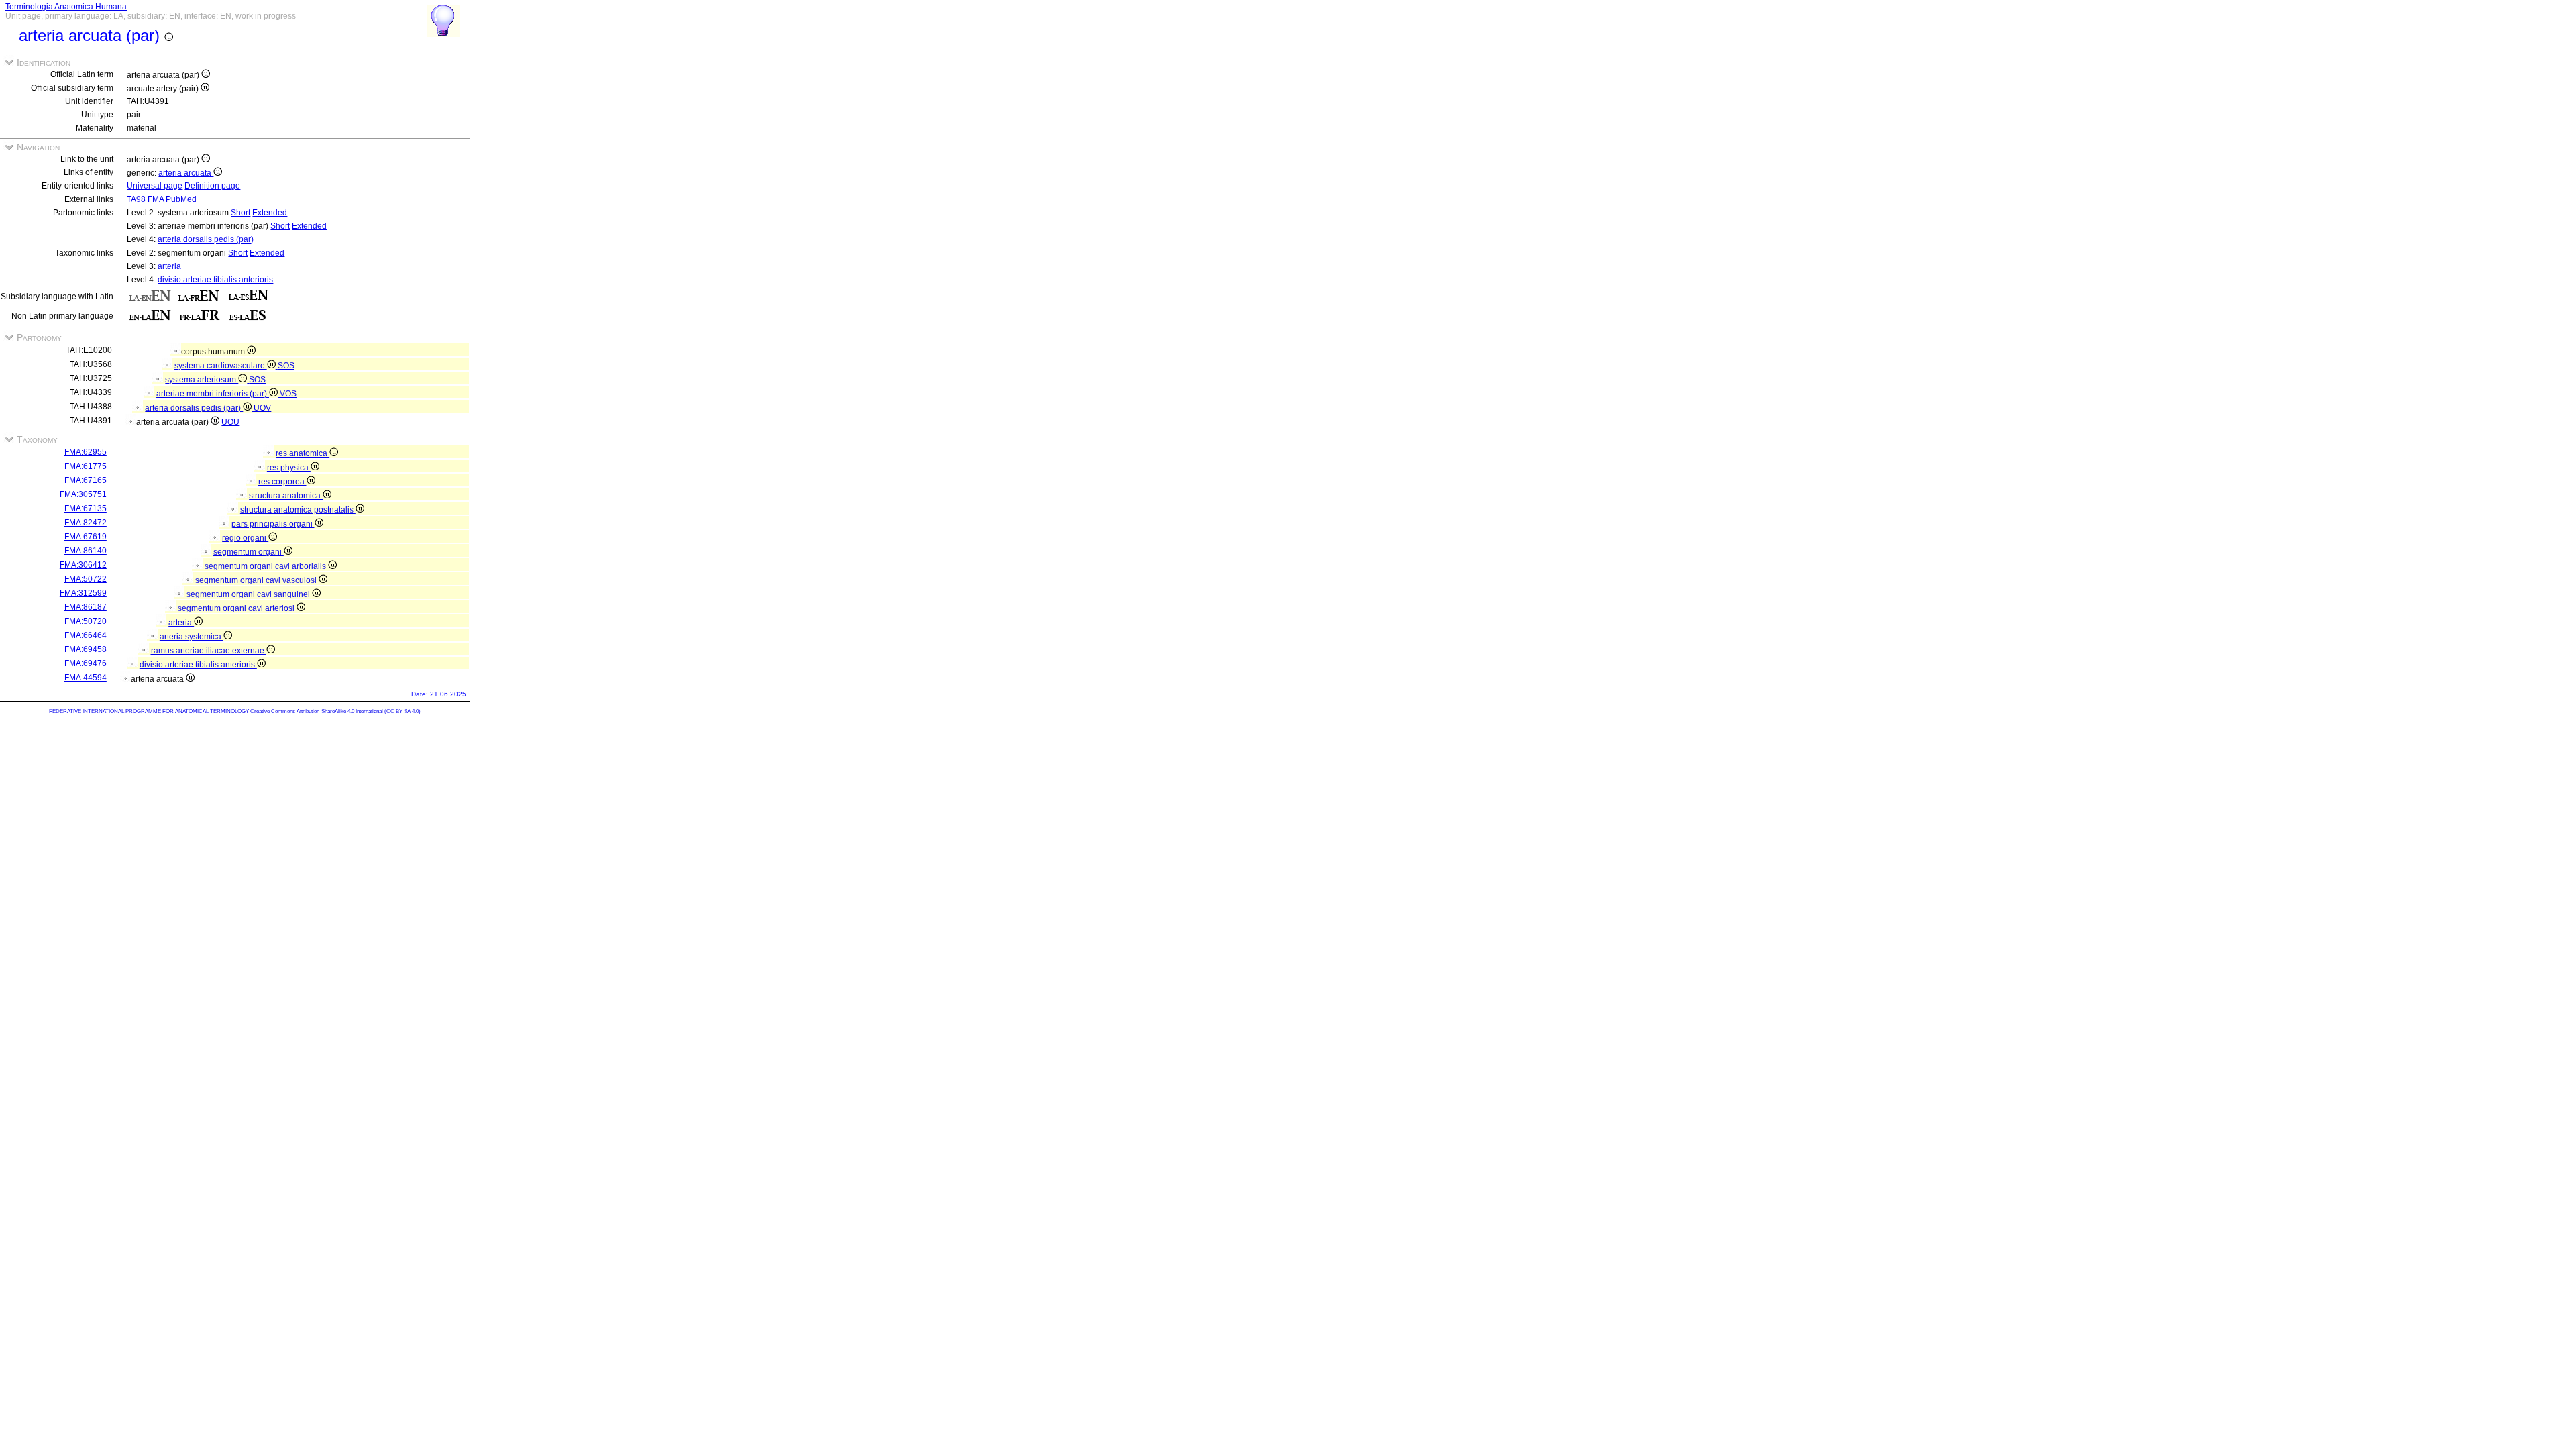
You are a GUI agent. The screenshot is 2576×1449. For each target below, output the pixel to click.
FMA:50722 (86, 579)
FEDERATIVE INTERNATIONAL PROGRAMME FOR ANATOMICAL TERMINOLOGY (149, 711)
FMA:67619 (86, 537)
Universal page (155, 186)
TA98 (136, 199)
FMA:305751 (83, 494)
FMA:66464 (86, 635)
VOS (288, 394)
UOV (262, 408)
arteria (169, 266)
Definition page (212, 186)
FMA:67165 (86, 480)
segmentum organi (249, 552)
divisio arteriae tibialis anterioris (215, 280)
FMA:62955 (86, 452)
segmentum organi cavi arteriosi (237, 608)
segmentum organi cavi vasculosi (257, 580)
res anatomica (303, 453)
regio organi (245, 538)
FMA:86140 (86, 551)
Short (240, 213)
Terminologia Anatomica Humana (66, 7)
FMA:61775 (86, 466)
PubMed (181, 199)
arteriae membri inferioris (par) (213, 394)
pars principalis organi (273, 524)
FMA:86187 (86, 607)
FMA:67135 (86, 508)
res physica (289, 468)
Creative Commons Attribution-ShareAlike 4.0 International (317, 711)
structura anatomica (286, 496)
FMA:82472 (86, 523)
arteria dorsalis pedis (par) (206, 239)
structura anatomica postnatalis (298, 510)
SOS (286, 366)
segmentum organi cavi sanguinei (249, 594)
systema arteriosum (202, 380)
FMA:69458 (86, 649)
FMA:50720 (86, 621)
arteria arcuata (186, 173)
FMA (156, 199)
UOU (230, 422)
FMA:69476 (86, 663)
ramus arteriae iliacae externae (209, 651)
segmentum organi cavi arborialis (266, 566)
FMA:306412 (83, 565)
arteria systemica (192, 637)
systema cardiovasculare (221, 366)
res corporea (282, 482)
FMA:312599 (83, 593)
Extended (270, 213)
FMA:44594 (86, 678)
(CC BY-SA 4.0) (402, 711)
